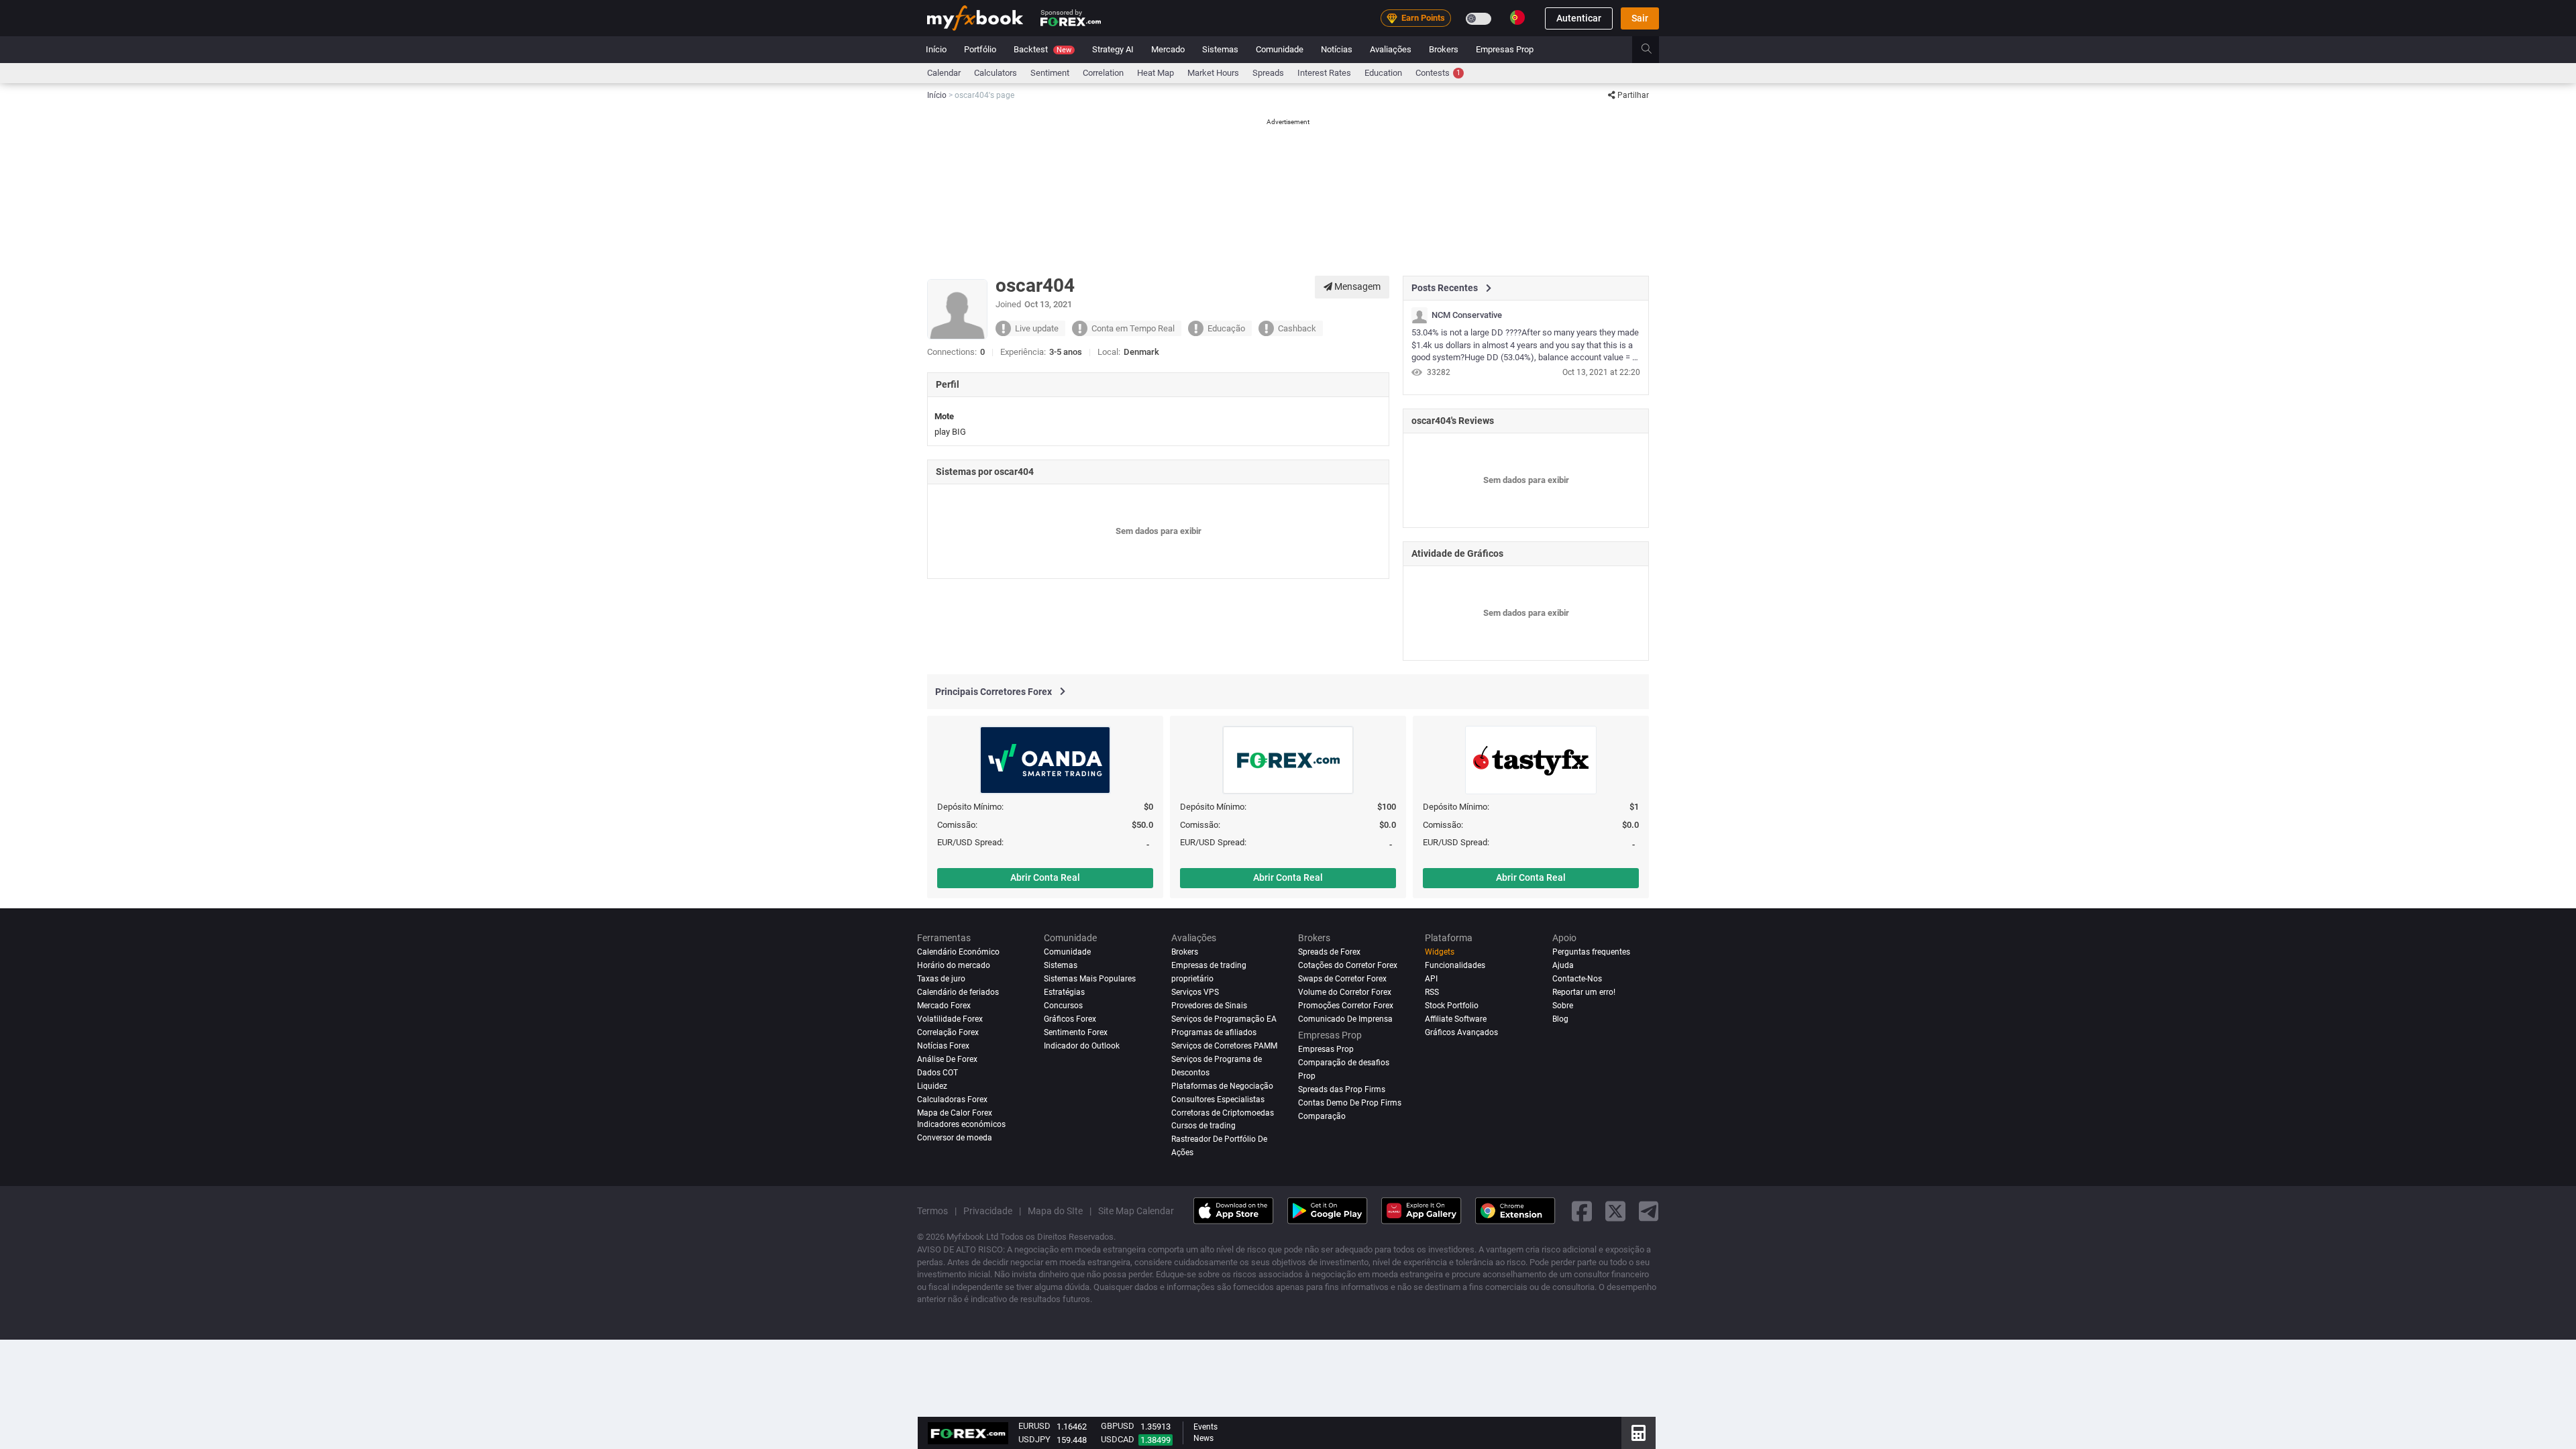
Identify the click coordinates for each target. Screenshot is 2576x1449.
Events (1205, 1427)
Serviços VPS (1195, 992)
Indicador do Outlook (1082, 1046)
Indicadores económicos (961, 1124)
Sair (1640, 18)
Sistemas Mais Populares (1090, 979)
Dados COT (937, 1073)
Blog (1560, 1019)
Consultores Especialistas (1218, 1099)
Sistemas (1220, 49)
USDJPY (1034, 1439)
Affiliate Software (1456, 1019)
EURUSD (1034, 1426)
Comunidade (1280, 49)
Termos (932, 1211)
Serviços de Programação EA (1224, 1019)
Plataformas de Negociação (1222, 1086)
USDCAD (1118, 1439)
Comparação (1322, 1116)
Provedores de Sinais (1209, 1006)
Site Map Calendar (1136, 1211)
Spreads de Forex (1329, 952)
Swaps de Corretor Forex (1342, 979)
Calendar (944, 73)
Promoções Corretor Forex (1346, 1006)
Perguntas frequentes (1591, 952)
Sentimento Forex (1076, 1032)
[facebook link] (1582, 1211)
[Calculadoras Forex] (1639, 1433)
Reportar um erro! (1584, 992)
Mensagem (1356, 286)
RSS (1432, 992)
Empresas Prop (1505, 49)
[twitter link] (1615, 1211)
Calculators (996, 73)
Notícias (1337, 49)
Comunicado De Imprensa (1345, 1019)
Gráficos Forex (1070, 1019)
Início (936, 49)
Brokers (1444, 49)
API (1431, 979)
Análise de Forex (947, 1059)
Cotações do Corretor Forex (1348, 965)
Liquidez (932, 1086)
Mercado (1168, 49)
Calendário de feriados (958, 992)
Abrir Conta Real (1045, 877)
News (1203, 1438)
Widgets (1440, 952)
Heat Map (1156, 73)
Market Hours (1213, 73)
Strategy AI (1113, 49)
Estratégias (1064, 992)
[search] (1654, 50)
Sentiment (1050, 73)
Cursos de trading (1203, 1126)
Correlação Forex (948, 1032)
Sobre (1563, 1006)
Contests (1438, 73)
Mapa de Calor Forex (955, 1113)
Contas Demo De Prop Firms (1350, 1103)
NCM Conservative (1467, 315)
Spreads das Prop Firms (1342, 1089)
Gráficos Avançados (1461, 1032)
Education (1383, 73)
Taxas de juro (941, 979)
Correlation (1103, 73)
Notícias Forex (943, 1046)
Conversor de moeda (955, 1138)
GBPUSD (1118, 1426)
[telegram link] (1649, 1211)
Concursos (1063, 1006)
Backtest (1042, 49)
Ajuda (1563, 965)
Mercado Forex (944, 1006)
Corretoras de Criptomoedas (1223, 1113)
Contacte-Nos (1577, 979)
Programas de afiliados (1214, 1032)
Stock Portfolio (1452, 1006)
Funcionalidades (1455, 965)
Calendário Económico (958, 952)
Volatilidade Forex (950, 1019)
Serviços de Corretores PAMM (1224, 1046)
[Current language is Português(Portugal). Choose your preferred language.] (1517, 17)
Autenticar (1579, 18)
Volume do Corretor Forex (1345, 992)
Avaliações (1391, 49)
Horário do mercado (954, 965)
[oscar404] (1419, 315)
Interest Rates (1324, 73)
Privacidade (988, 1211)
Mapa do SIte (1055, 1211)
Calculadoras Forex (952, 1099)
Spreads (1268, 73)
